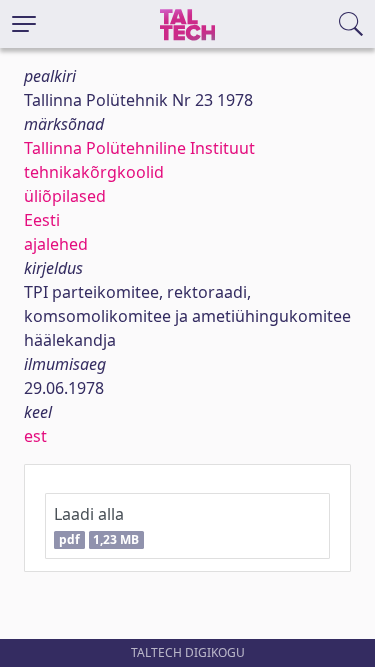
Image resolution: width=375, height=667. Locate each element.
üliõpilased (65, 196)
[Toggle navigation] (24, 24)
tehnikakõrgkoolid (94, 172)
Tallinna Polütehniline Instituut (139, 148)
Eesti (42, 220)
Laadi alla (96, 525)
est (35, 436)
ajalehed (56, 244)
